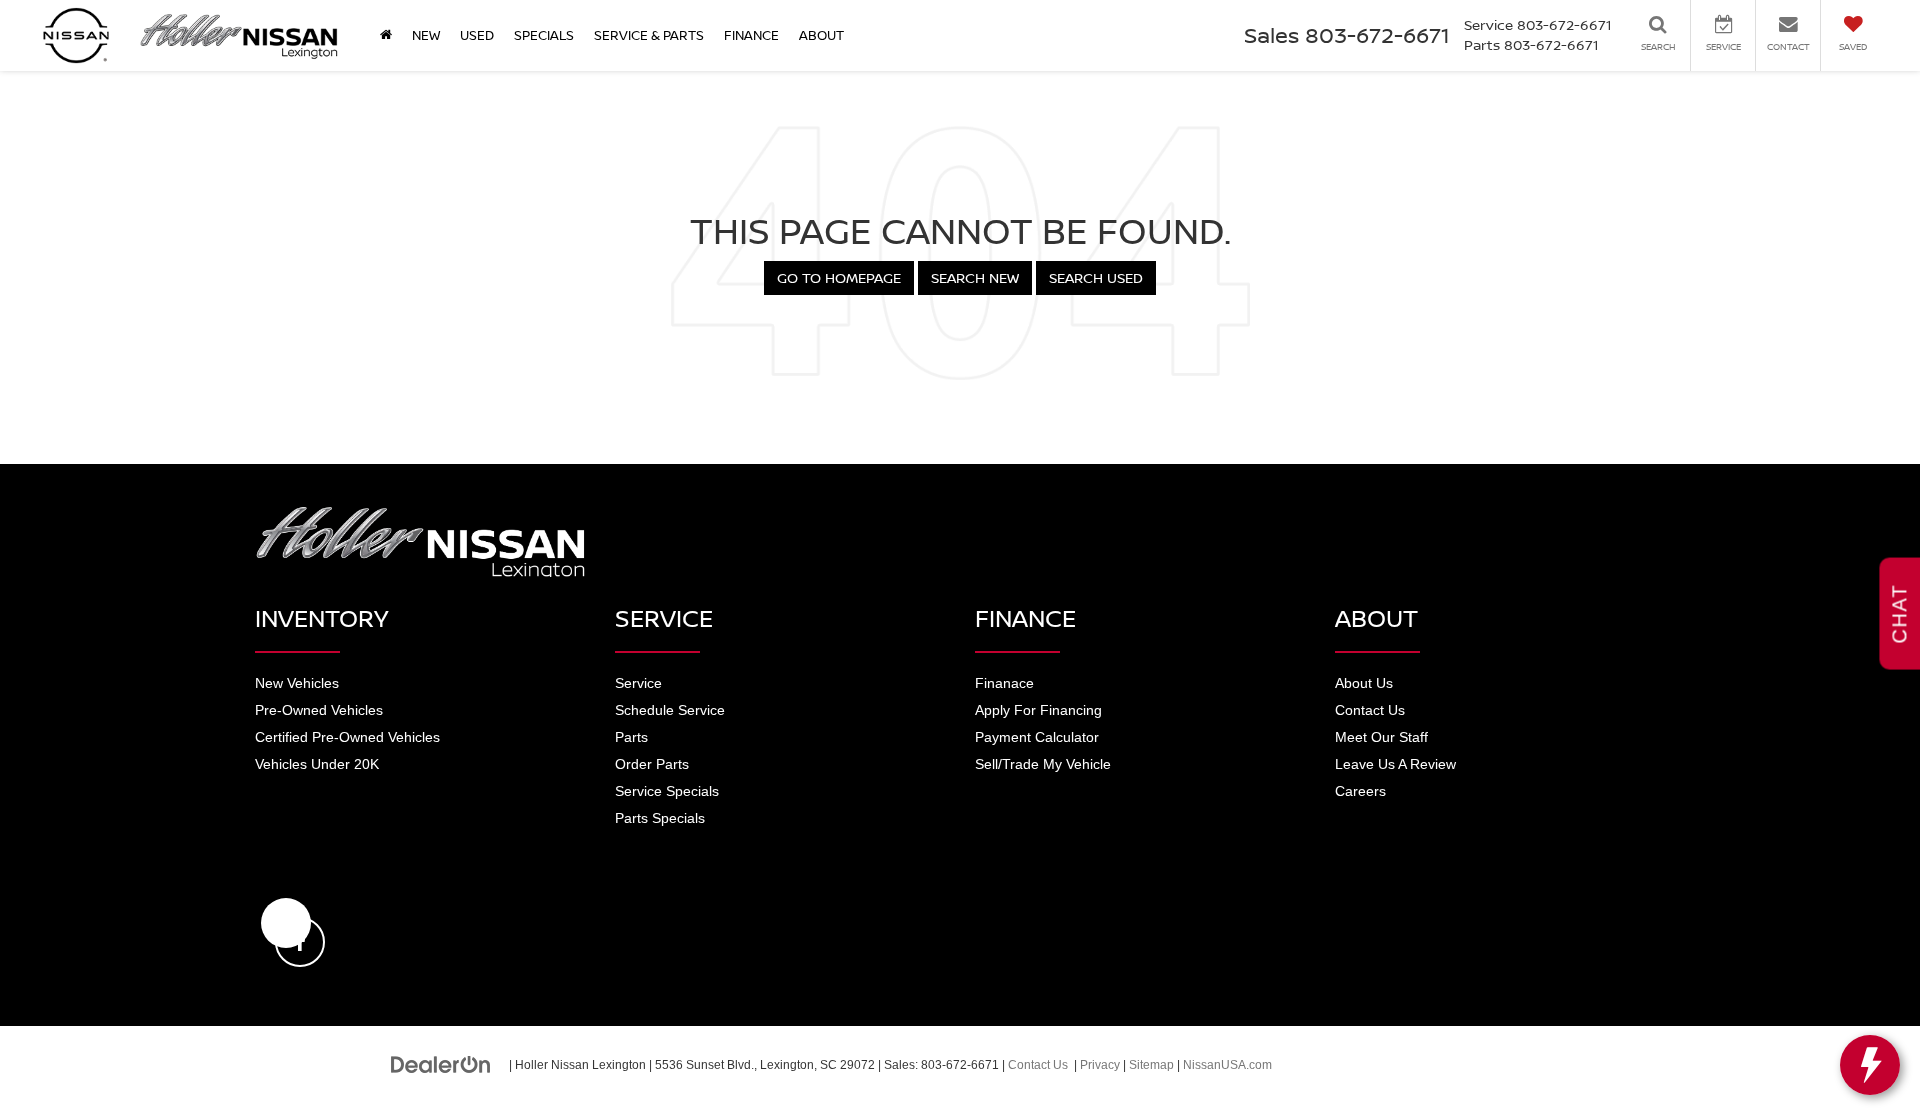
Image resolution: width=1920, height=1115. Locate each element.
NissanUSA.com (1227, 1065)
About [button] (821, 35)
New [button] (426, 35)
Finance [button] (751, 35)
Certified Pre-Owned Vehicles (347, 737)
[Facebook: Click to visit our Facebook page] (286, 923)
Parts (631, 737)
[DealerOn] (441, 1064)
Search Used (1096, 277)
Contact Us (1370, 710)
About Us (1364, 683)
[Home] (386, 35)
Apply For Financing (1038, 710)
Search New (975, 277)
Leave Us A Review (1395, 764)
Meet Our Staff (1381, 737)
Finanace (1004, 683)
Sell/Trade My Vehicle (1043, 764)
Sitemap (1151, 1065)
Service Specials (667, 791)
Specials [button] (544, 35)
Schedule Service (670, 710)
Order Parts (652, 764)
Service (638, 683)
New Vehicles (297, 683)
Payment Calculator (1037, 737)
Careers (1360, 791)
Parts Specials (660, 818)
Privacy (1100, 1065)
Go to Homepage (839, 277)
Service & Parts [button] (649, 35)
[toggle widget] (1870, 1065)
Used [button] (477, 35)
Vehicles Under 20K (317, 764)
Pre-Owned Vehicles (319, 710)
